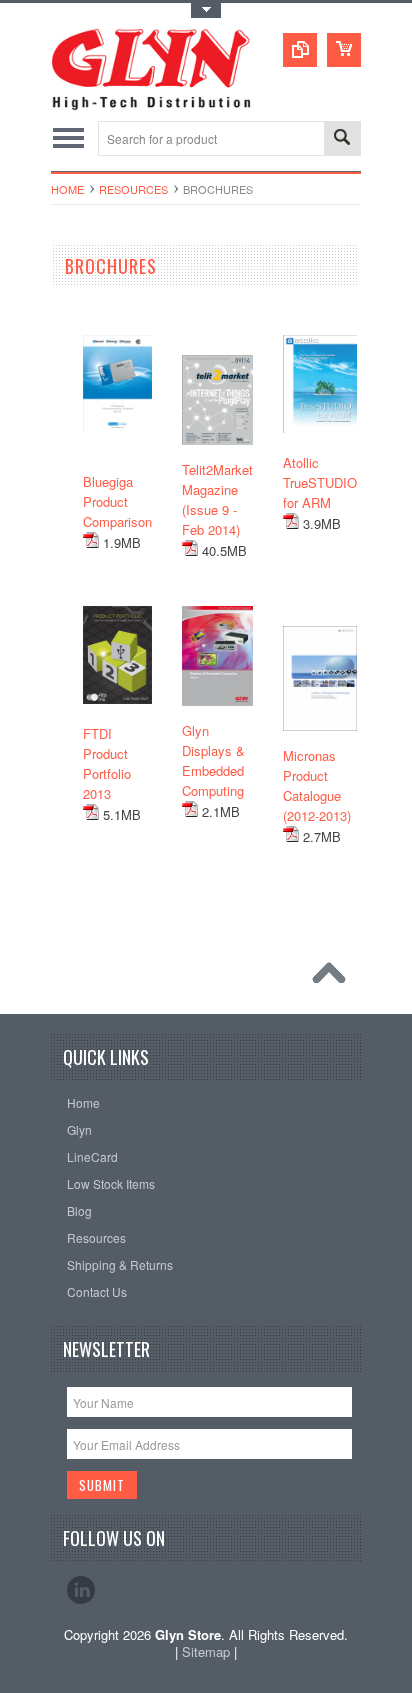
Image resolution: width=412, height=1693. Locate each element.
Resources (133, 189)
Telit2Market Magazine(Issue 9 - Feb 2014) (217, 499)
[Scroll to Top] (334, 978)
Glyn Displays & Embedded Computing (213, 760)
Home (67, 189)
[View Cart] (344, 50)
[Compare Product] (300, 50)
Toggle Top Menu (206, 10)
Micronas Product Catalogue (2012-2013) (317, 785)
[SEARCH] (342, 139)
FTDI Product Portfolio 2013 (107, 763)
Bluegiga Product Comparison (117, 501)
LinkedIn (81, 1590)
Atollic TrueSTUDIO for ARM (320, 482)
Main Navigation (68, 138)
